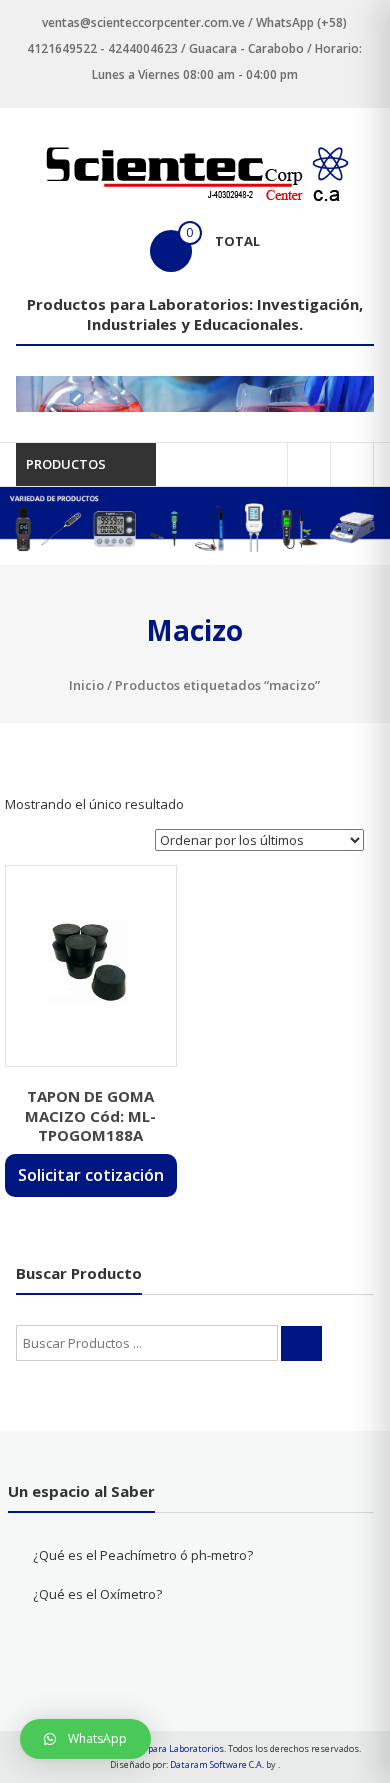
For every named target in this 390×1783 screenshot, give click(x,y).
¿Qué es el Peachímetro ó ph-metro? (143, 1555)
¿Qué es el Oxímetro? (97, 1594)
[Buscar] (301, 1343)
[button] (85, 1739)
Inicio (86, 685)
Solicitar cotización (91, 1175)
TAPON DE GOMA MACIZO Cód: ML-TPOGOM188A (90, 1115)
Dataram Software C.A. (217, 1764)
